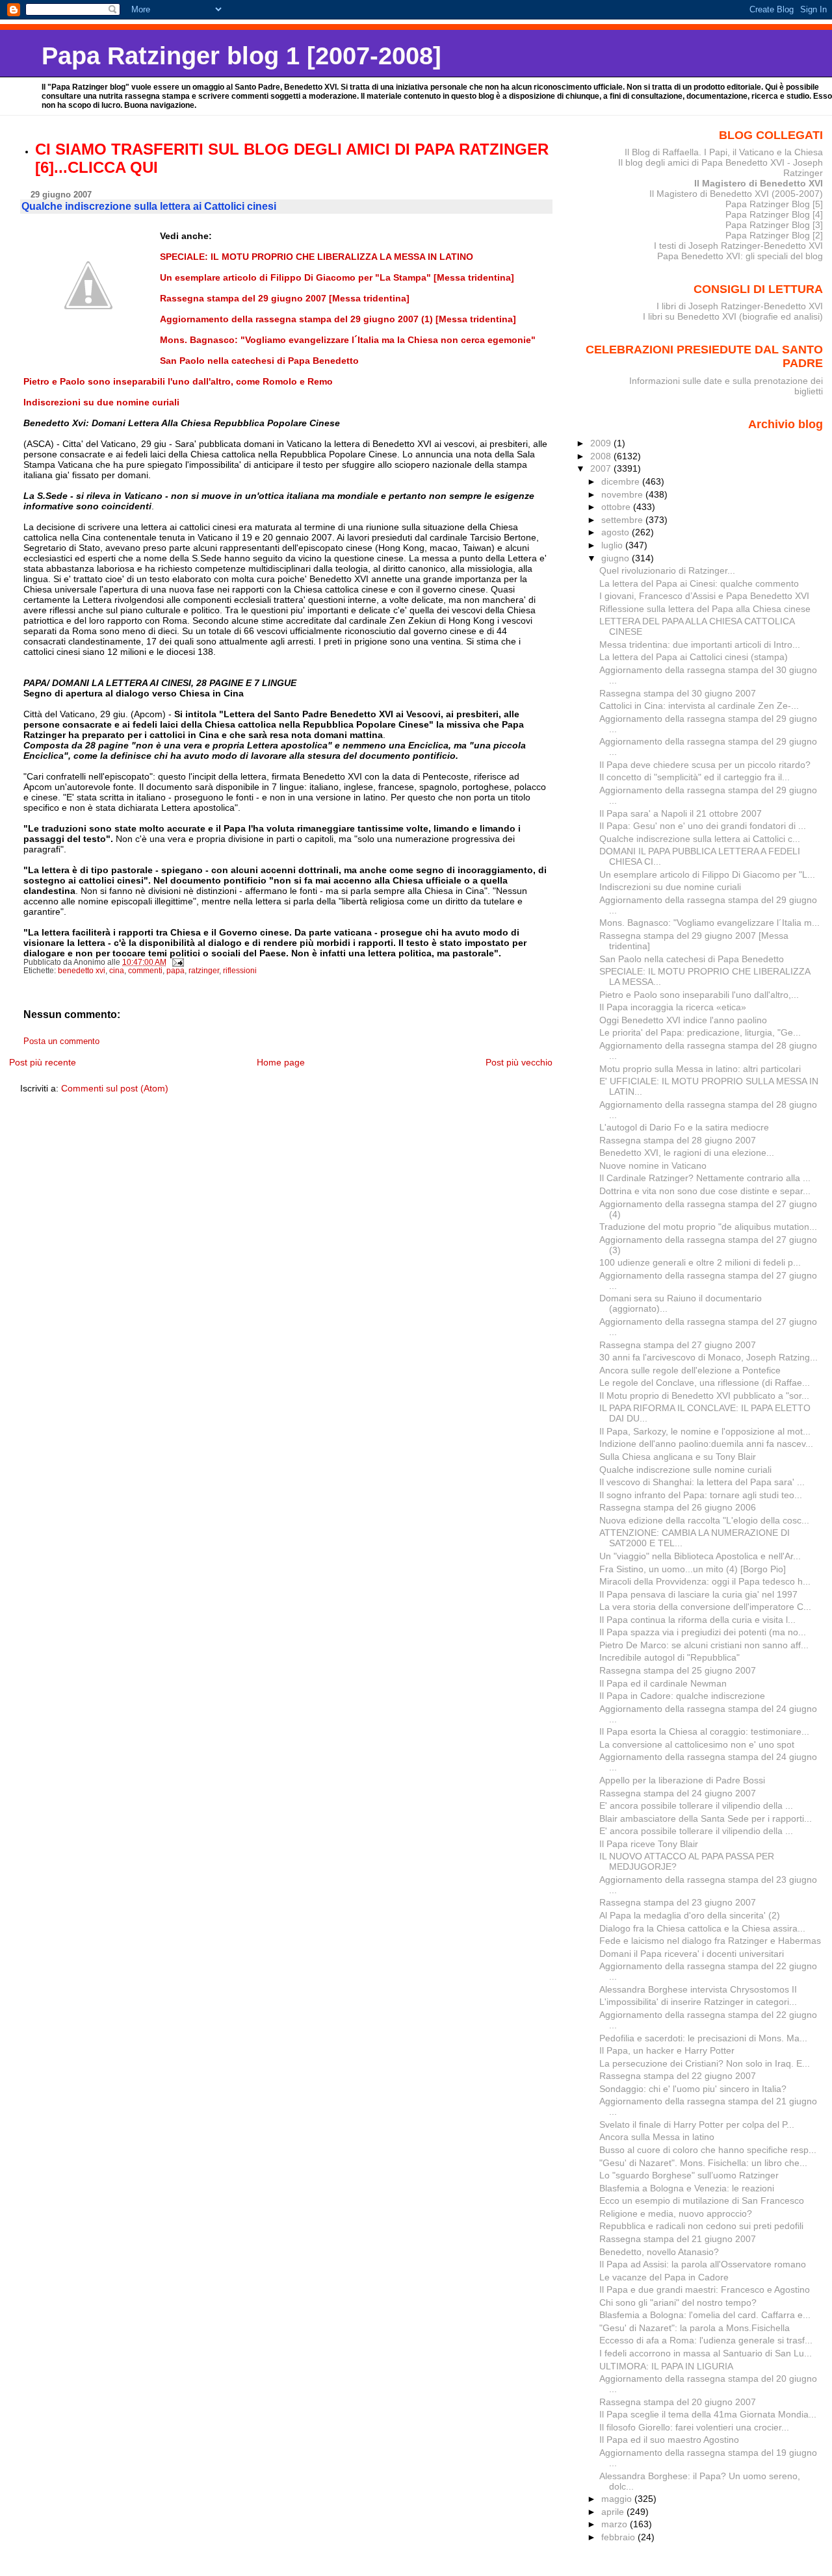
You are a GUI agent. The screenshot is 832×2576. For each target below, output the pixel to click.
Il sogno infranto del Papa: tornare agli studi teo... (701, 1495)
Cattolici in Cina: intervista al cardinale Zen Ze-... (699, 706)
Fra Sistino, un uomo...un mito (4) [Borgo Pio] (693, 1569)
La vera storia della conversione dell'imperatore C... (705, 1607)
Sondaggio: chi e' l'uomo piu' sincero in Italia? (693, 2089)
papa (175, 971)
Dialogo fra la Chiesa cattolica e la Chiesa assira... (702, 1928)
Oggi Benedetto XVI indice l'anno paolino (683, 1020)
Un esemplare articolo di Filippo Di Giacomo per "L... (707, 874)
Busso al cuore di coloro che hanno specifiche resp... (708, 2150)
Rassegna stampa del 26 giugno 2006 (678, 1507)
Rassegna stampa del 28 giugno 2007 (678, 1140)
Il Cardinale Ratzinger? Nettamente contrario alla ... (705, 1178)
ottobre (617, 507)
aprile (614, 2512)
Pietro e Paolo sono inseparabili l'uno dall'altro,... (699, 995)
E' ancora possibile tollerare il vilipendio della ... (696, 1805)
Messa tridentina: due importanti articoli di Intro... (700, 644)
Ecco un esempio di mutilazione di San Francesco (702, 2200)
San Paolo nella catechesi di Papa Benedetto (692, 959)
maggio (618, 2499)
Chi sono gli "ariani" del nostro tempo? (678, 2302)
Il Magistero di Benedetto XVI (759, 183)
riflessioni (240, 971)
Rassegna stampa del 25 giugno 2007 (678, 1670)
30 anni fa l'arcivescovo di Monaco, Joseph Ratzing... (708, 1357)
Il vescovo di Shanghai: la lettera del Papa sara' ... (702, 1482)
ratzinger (204, 971)
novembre (623, 494)
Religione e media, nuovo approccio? (676, 2213)
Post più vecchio (519, 1062)
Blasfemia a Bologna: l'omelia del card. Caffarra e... (705, 2315)
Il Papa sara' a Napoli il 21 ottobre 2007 (681, 813)
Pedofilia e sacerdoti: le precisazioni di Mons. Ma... (703, 2038)
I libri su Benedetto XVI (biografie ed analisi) (733, 316)
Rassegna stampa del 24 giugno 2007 (678, 1793)
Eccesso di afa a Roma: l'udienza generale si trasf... (706, 2340)
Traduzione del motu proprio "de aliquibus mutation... (708, 1227)
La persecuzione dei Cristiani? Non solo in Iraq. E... (705, 2063)
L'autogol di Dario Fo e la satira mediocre (684, 1127)
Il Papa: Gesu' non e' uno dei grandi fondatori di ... (703, 826)
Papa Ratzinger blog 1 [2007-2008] (241, 56)
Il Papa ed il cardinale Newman (663, 1683)
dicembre (622, 481)
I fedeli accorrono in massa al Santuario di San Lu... (706, 2353)
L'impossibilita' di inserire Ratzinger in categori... (698, 2002)
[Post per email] (177, 962)
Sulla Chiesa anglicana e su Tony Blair (678, 1457)
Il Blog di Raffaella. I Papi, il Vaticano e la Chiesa (724, 152)
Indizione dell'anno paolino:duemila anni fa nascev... (706, 1444)
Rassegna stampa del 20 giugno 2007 (678, 2402)
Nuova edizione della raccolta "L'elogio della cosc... (704, 1520)
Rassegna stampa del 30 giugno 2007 (678, 693)
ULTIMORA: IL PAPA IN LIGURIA (666, 2366)
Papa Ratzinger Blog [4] (774, 214)
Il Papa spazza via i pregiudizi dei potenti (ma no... (703, 1632)
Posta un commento (61, 1041)
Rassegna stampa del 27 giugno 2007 (678, 1345)
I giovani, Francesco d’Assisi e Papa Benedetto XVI (704, 596)
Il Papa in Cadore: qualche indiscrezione (682, 1696)
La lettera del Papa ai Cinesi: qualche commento (699, 583)
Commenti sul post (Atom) (115, 1088)
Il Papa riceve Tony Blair (649, 1844)
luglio (613, 545)
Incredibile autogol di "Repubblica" (669, 1657)
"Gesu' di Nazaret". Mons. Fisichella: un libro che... (703, 2163)
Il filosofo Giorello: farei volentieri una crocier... (694, 2427)
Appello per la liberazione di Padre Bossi (682, 1780)
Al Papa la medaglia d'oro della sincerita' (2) (690, 1915)
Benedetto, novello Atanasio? (659, 2252)
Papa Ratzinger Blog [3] (774, 225)
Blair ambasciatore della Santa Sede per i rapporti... (706, 1818)
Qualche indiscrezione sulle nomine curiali (685, 1470)
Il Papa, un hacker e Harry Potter (667, 2050)
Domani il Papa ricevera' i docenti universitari (692, 1954)
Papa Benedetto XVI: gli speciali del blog (740, 256)
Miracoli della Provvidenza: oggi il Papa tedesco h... (705, 1581)
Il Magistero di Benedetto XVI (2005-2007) (736, 194)
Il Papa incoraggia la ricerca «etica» (673, 1007)
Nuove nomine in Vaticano (653, 1166)
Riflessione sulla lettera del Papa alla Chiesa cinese (705, 609)
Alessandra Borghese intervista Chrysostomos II (698, 1989)
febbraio (619, 2537)
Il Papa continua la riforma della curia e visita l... (697, 1620)
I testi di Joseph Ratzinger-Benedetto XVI (738, 246)
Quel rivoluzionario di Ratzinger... (667, 570)
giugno (617, 558)
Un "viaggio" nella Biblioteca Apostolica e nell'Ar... (700, 1556)
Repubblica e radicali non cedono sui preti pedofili (701, 2226)
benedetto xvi (82, 971)
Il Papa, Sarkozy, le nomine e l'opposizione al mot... (705, 1431)
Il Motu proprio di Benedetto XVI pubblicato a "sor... (704, 1396)
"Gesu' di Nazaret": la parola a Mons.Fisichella (695, 2328)
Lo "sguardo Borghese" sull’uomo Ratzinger (689, 2175)
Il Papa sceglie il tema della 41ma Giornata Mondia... (708, 2414)
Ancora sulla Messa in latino (657, 2137)
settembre (623, 520)
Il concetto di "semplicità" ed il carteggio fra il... (695, 777)
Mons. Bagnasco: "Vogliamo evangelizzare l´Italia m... (709, 923)
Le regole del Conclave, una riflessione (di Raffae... (705, 1383)
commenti (145, 971)
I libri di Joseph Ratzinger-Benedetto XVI (740, 306)
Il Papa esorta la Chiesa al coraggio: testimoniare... (704, 1731)
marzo (616, 2524)
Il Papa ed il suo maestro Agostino (669, 2440)
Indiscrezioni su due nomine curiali (670, 887)
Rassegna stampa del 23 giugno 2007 (678, 1902)
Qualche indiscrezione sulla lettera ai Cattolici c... (700, 839)
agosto (617, 532)
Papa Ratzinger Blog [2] (774, 235)
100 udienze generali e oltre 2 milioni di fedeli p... (700, 1262)
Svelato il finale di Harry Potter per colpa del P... (697, 2124)
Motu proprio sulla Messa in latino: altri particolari (700, 1069)
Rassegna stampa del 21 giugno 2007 (678, 2239)
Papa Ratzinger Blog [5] (774, 204)
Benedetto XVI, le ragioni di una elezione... (687, 1153)
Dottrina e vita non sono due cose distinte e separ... (705, 1191)
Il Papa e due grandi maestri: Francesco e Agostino (705, 2289)
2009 (602, 443)
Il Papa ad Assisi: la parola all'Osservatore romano (703, 2264)
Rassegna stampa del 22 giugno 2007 (678, 2076)
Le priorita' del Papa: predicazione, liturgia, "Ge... (700, 1032)
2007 (602, 468)
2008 (602, 456)
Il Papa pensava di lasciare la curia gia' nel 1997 (698, 1594)
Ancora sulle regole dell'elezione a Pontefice (690, 1370)
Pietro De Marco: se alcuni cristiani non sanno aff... (704, 1645)
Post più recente (43, 1062)
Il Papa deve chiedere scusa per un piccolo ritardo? (705, 765)
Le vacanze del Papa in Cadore (664, 2277)
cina (117, 971)
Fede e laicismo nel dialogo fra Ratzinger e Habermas (710, 1941)
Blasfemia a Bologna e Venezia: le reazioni (687, 2188)
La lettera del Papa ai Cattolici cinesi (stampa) (694, 657)
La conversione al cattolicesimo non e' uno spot (697, 1744)
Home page (281, 1062)
